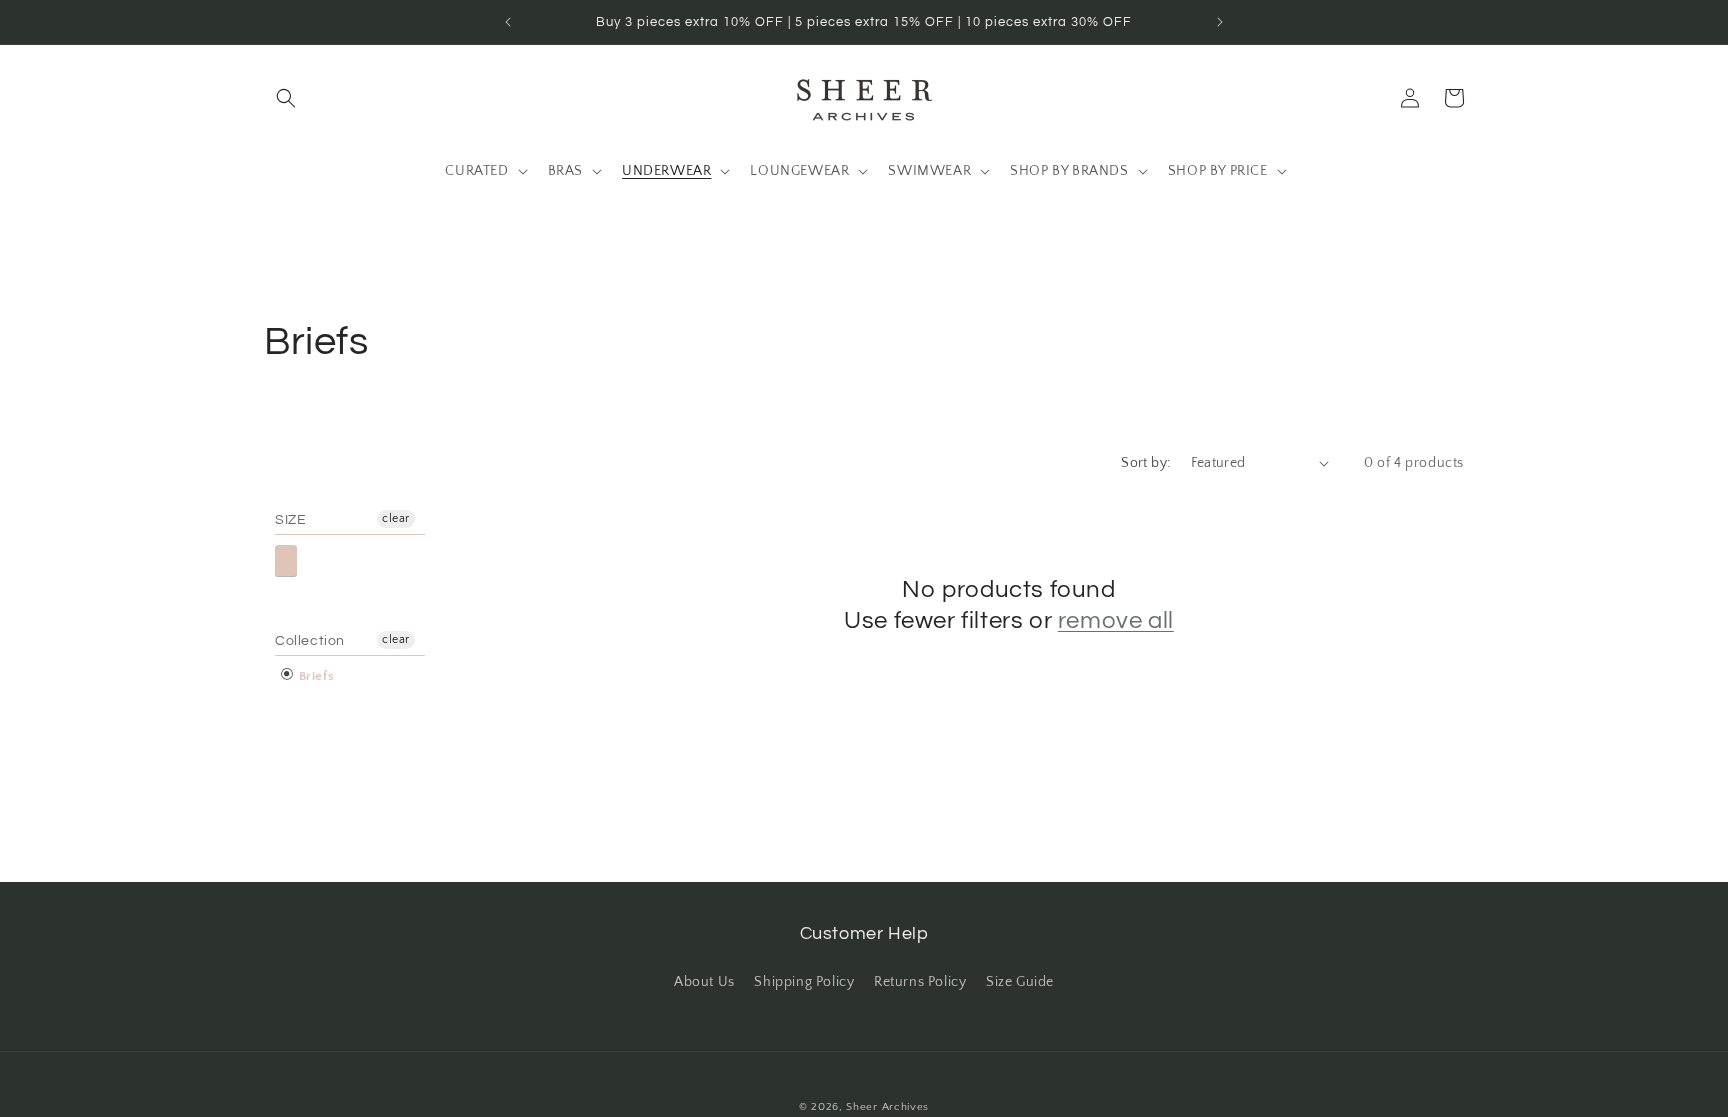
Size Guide (1020, 982)
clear (396, 518)
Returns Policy (920, 982)
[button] (286, 98)
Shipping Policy (804, 982)
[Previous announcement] (508, 22)
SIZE (290, 520)
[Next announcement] (1220, 22)
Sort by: (1145, 463)
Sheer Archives (887, 1107)
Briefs (314, 676)
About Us (704, 982)
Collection (310, 641)
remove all (1116, 620)
